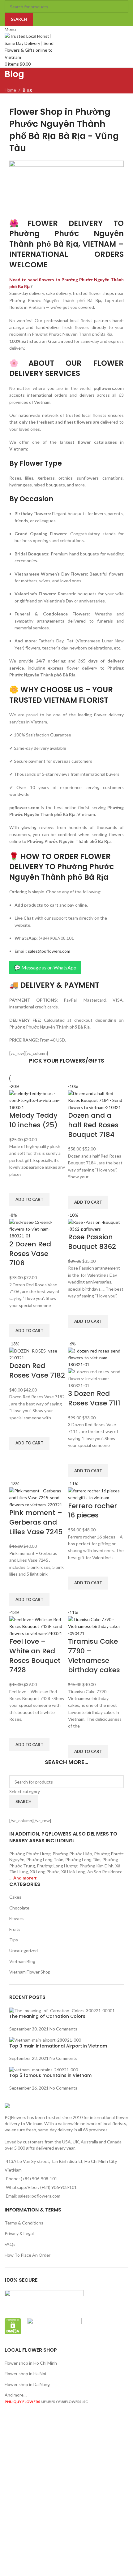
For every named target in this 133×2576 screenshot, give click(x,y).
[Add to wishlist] (17, 1185)
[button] (29, 1200)
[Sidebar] (8, 2419)
